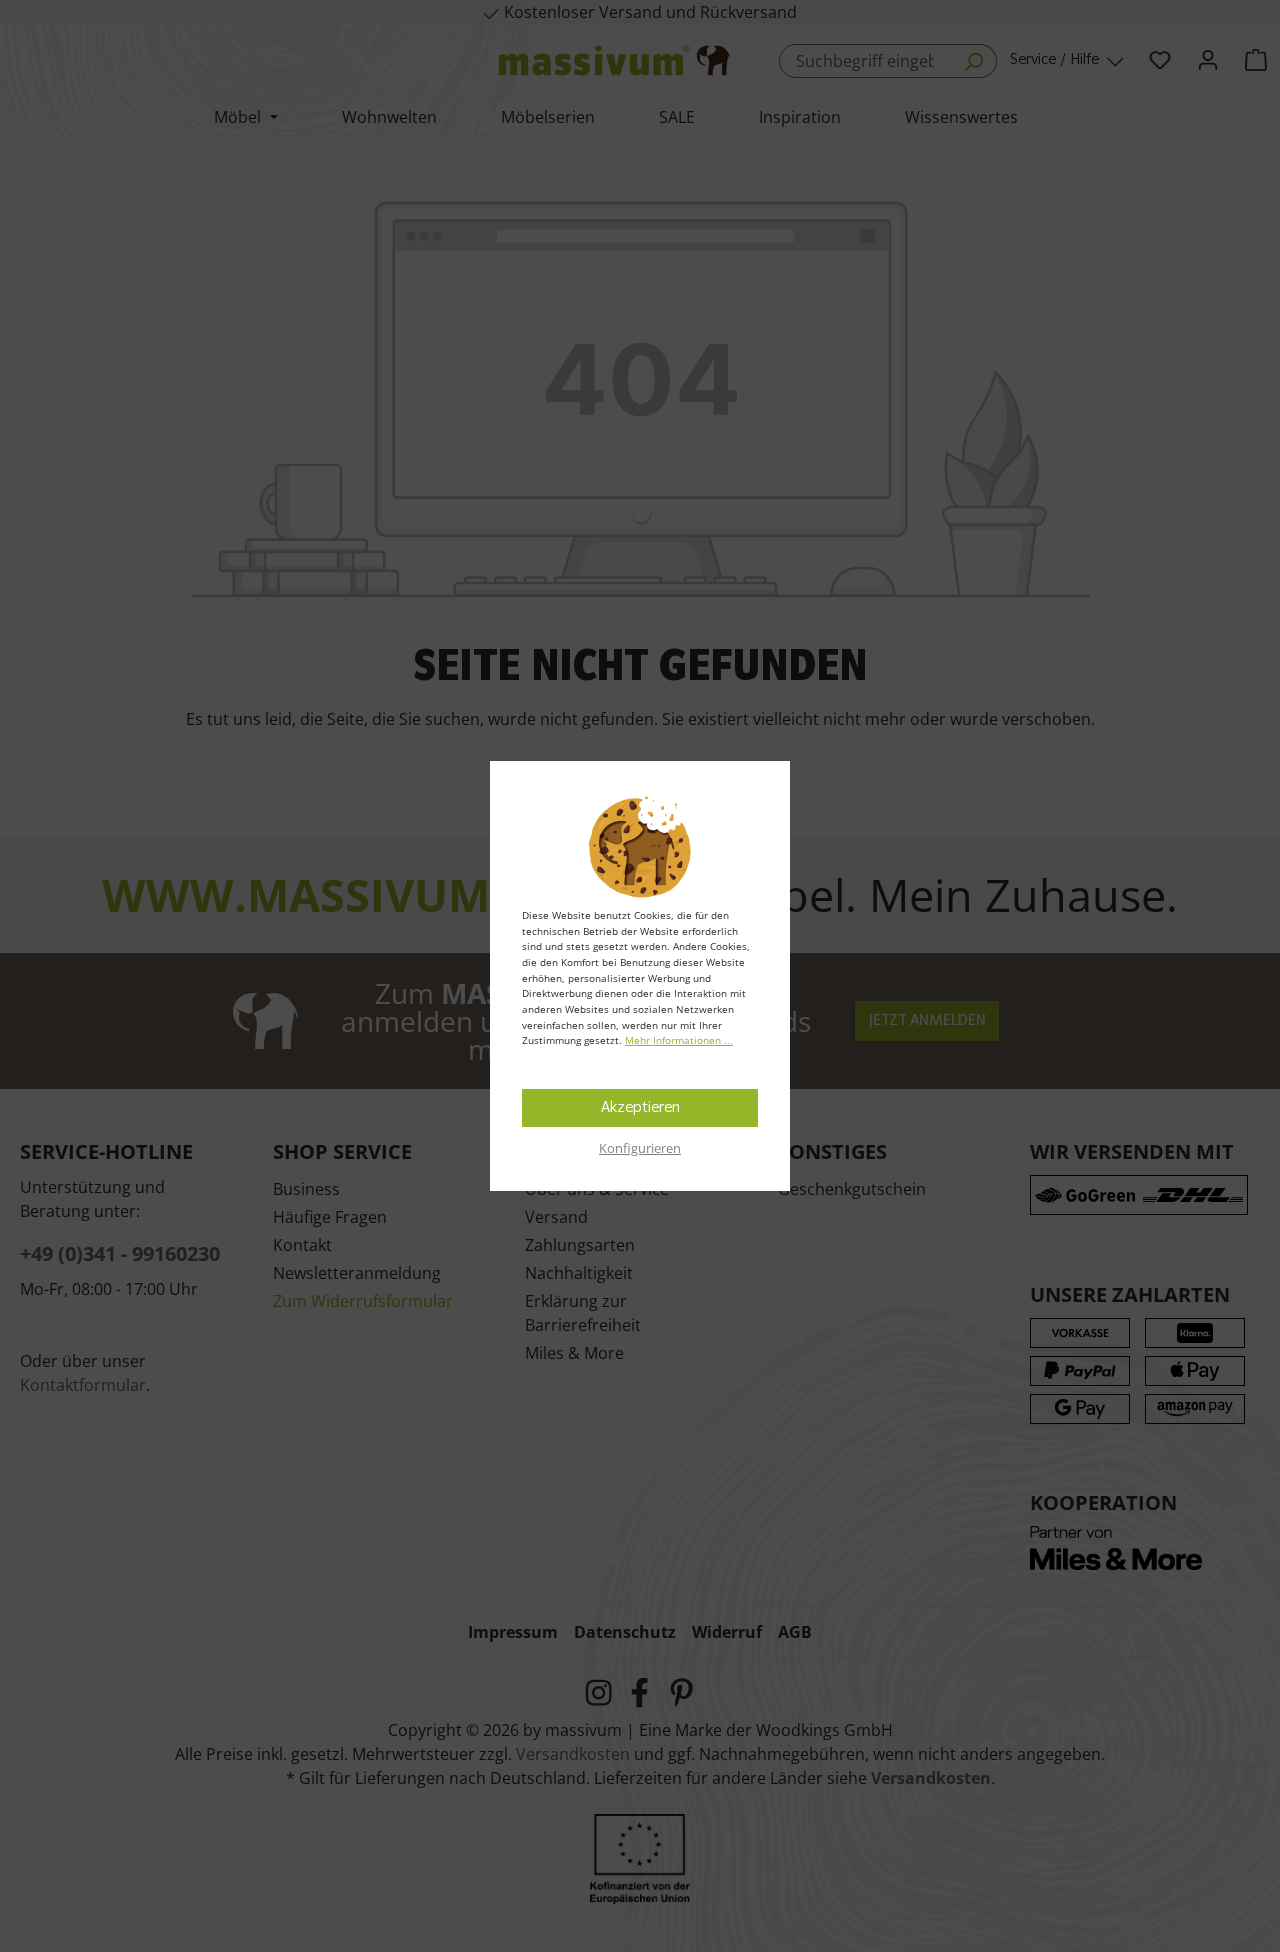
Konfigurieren (640, 1148)
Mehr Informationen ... (679, 1040)
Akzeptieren (640, 1108)
